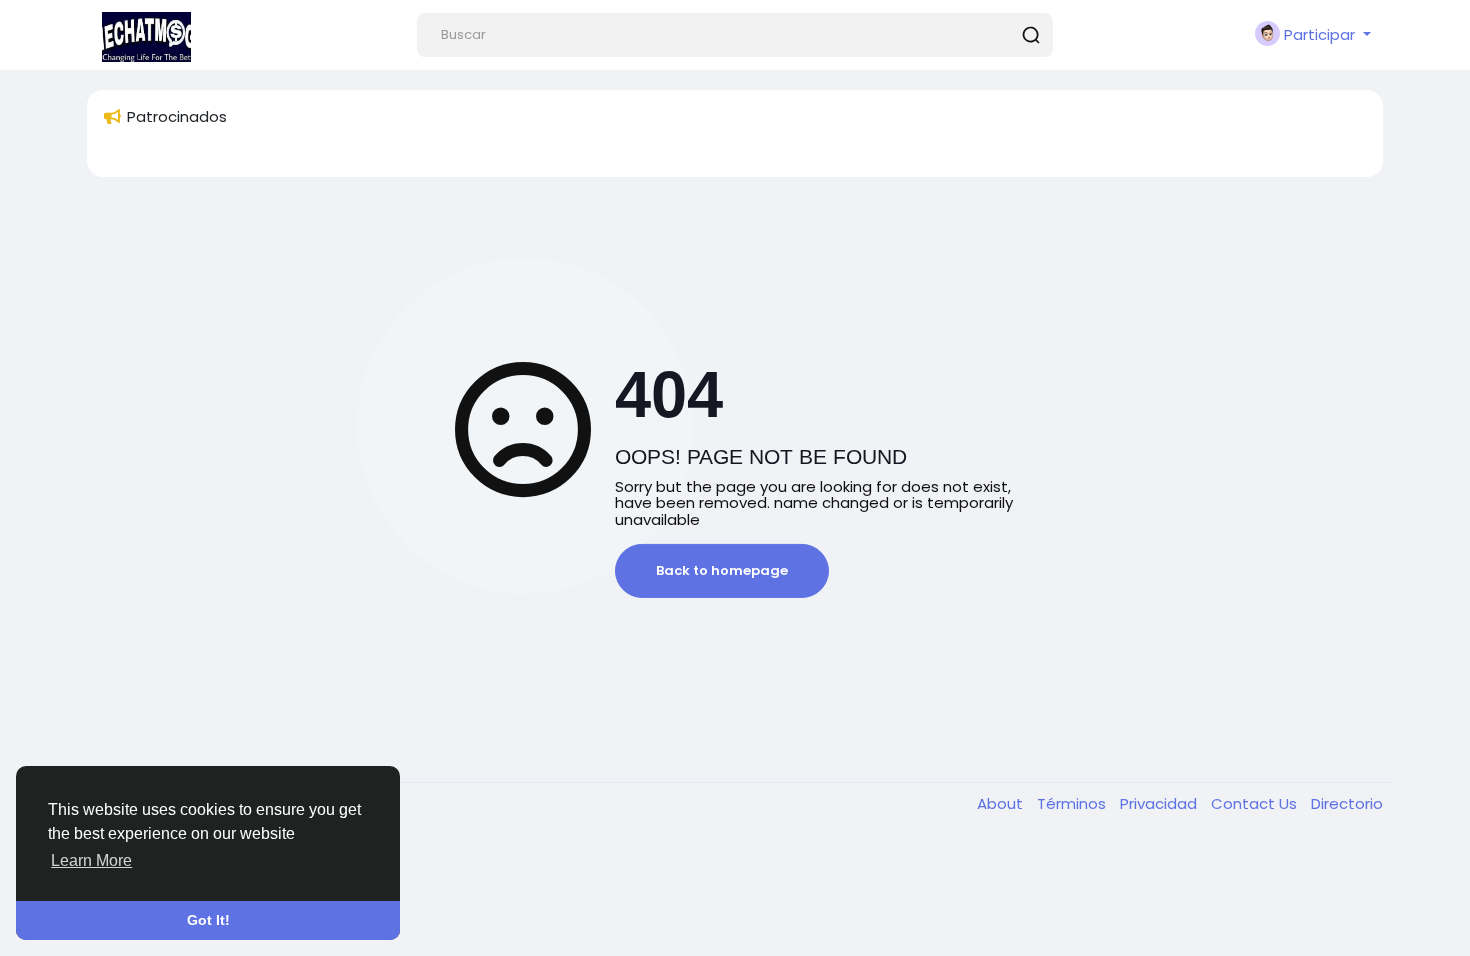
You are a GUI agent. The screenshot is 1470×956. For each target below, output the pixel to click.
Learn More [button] (91, 860)
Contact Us (1256, 803)
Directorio (1347, 803)
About (1002, 803)
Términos (1073, 803)
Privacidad (1160, 803)
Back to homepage (722, 570)
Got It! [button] (208, 920)
